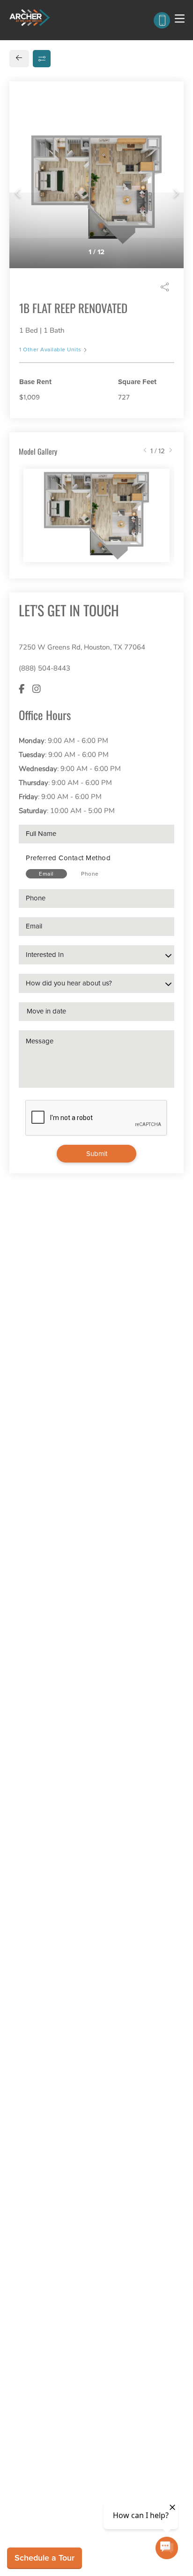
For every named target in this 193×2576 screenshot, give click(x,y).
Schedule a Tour (45, 2558)
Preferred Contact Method (68, 858)
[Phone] (162, 20)
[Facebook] (22, 689)
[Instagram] (37, 689)
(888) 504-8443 (45, 668)
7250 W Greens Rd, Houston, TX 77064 (82, 647)
